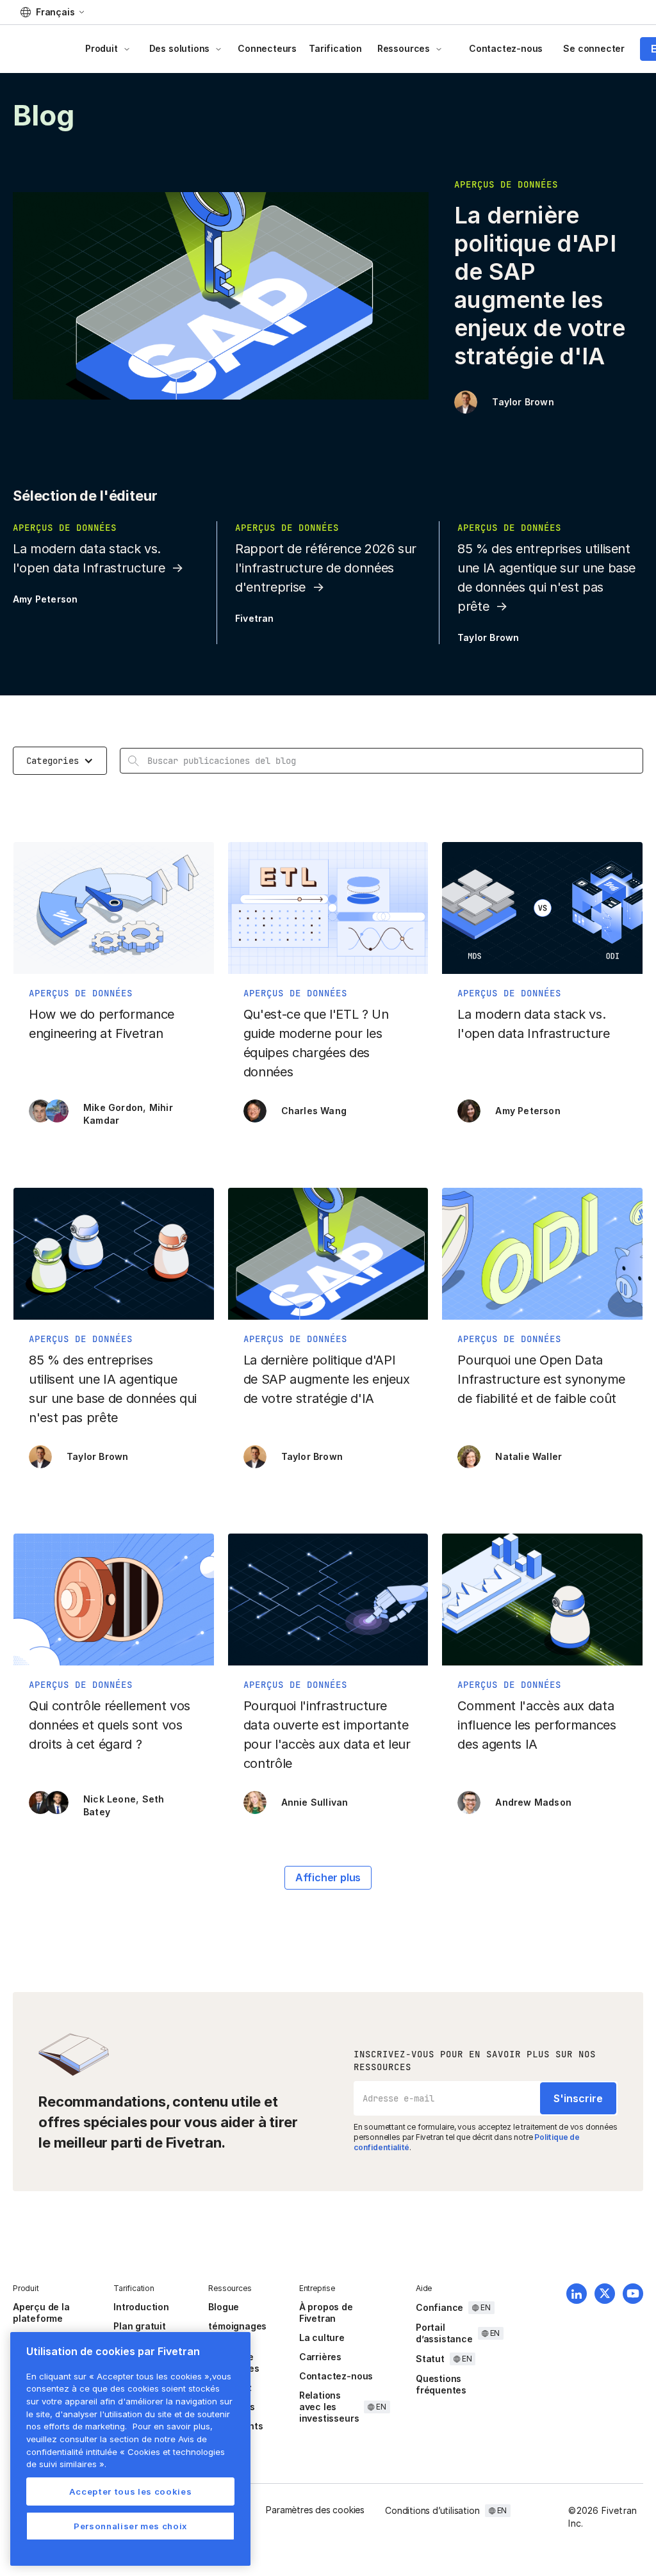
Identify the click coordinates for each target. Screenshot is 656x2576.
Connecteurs (267, 48)
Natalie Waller (529, 1456)
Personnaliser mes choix (130, 2526)
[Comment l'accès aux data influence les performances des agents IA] (542, 1680)
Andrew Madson (533, 1802)
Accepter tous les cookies (130, 2491)
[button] (52, 12)
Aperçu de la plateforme (41, 2313)
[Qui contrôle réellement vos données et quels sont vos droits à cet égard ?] (114, 1680)
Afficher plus (328, 1877)
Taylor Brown (523, 402)
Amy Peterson (45, 599)
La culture (322, 2337)
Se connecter (594, 48)
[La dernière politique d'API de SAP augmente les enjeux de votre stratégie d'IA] (328, 1334)
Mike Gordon (113, 1107)
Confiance (439, 2307)
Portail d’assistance (444, 2333)
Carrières (320, 2357)
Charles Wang (314, 1111)
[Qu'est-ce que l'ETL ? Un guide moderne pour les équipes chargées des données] (328, 989)
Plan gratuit (140, 2326)
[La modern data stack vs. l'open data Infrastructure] (542, 989)
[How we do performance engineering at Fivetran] (114, 989)
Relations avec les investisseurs (329, 2407)
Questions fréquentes (441, 2384)
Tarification (335, 48)
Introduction (141, 2307)
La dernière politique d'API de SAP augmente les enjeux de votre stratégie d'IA (539, 286)
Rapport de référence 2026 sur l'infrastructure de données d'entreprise (326, 568)
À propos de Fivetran (326, 2313)
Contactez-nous (506, 48)
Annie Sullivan (315, 1802)
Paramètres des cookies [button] (315, 2510)
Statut (430, 2359)
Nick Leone (110, 1799)
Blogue (224, 2307)
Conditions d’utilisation (432, 2510)
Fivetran (255, 618)
